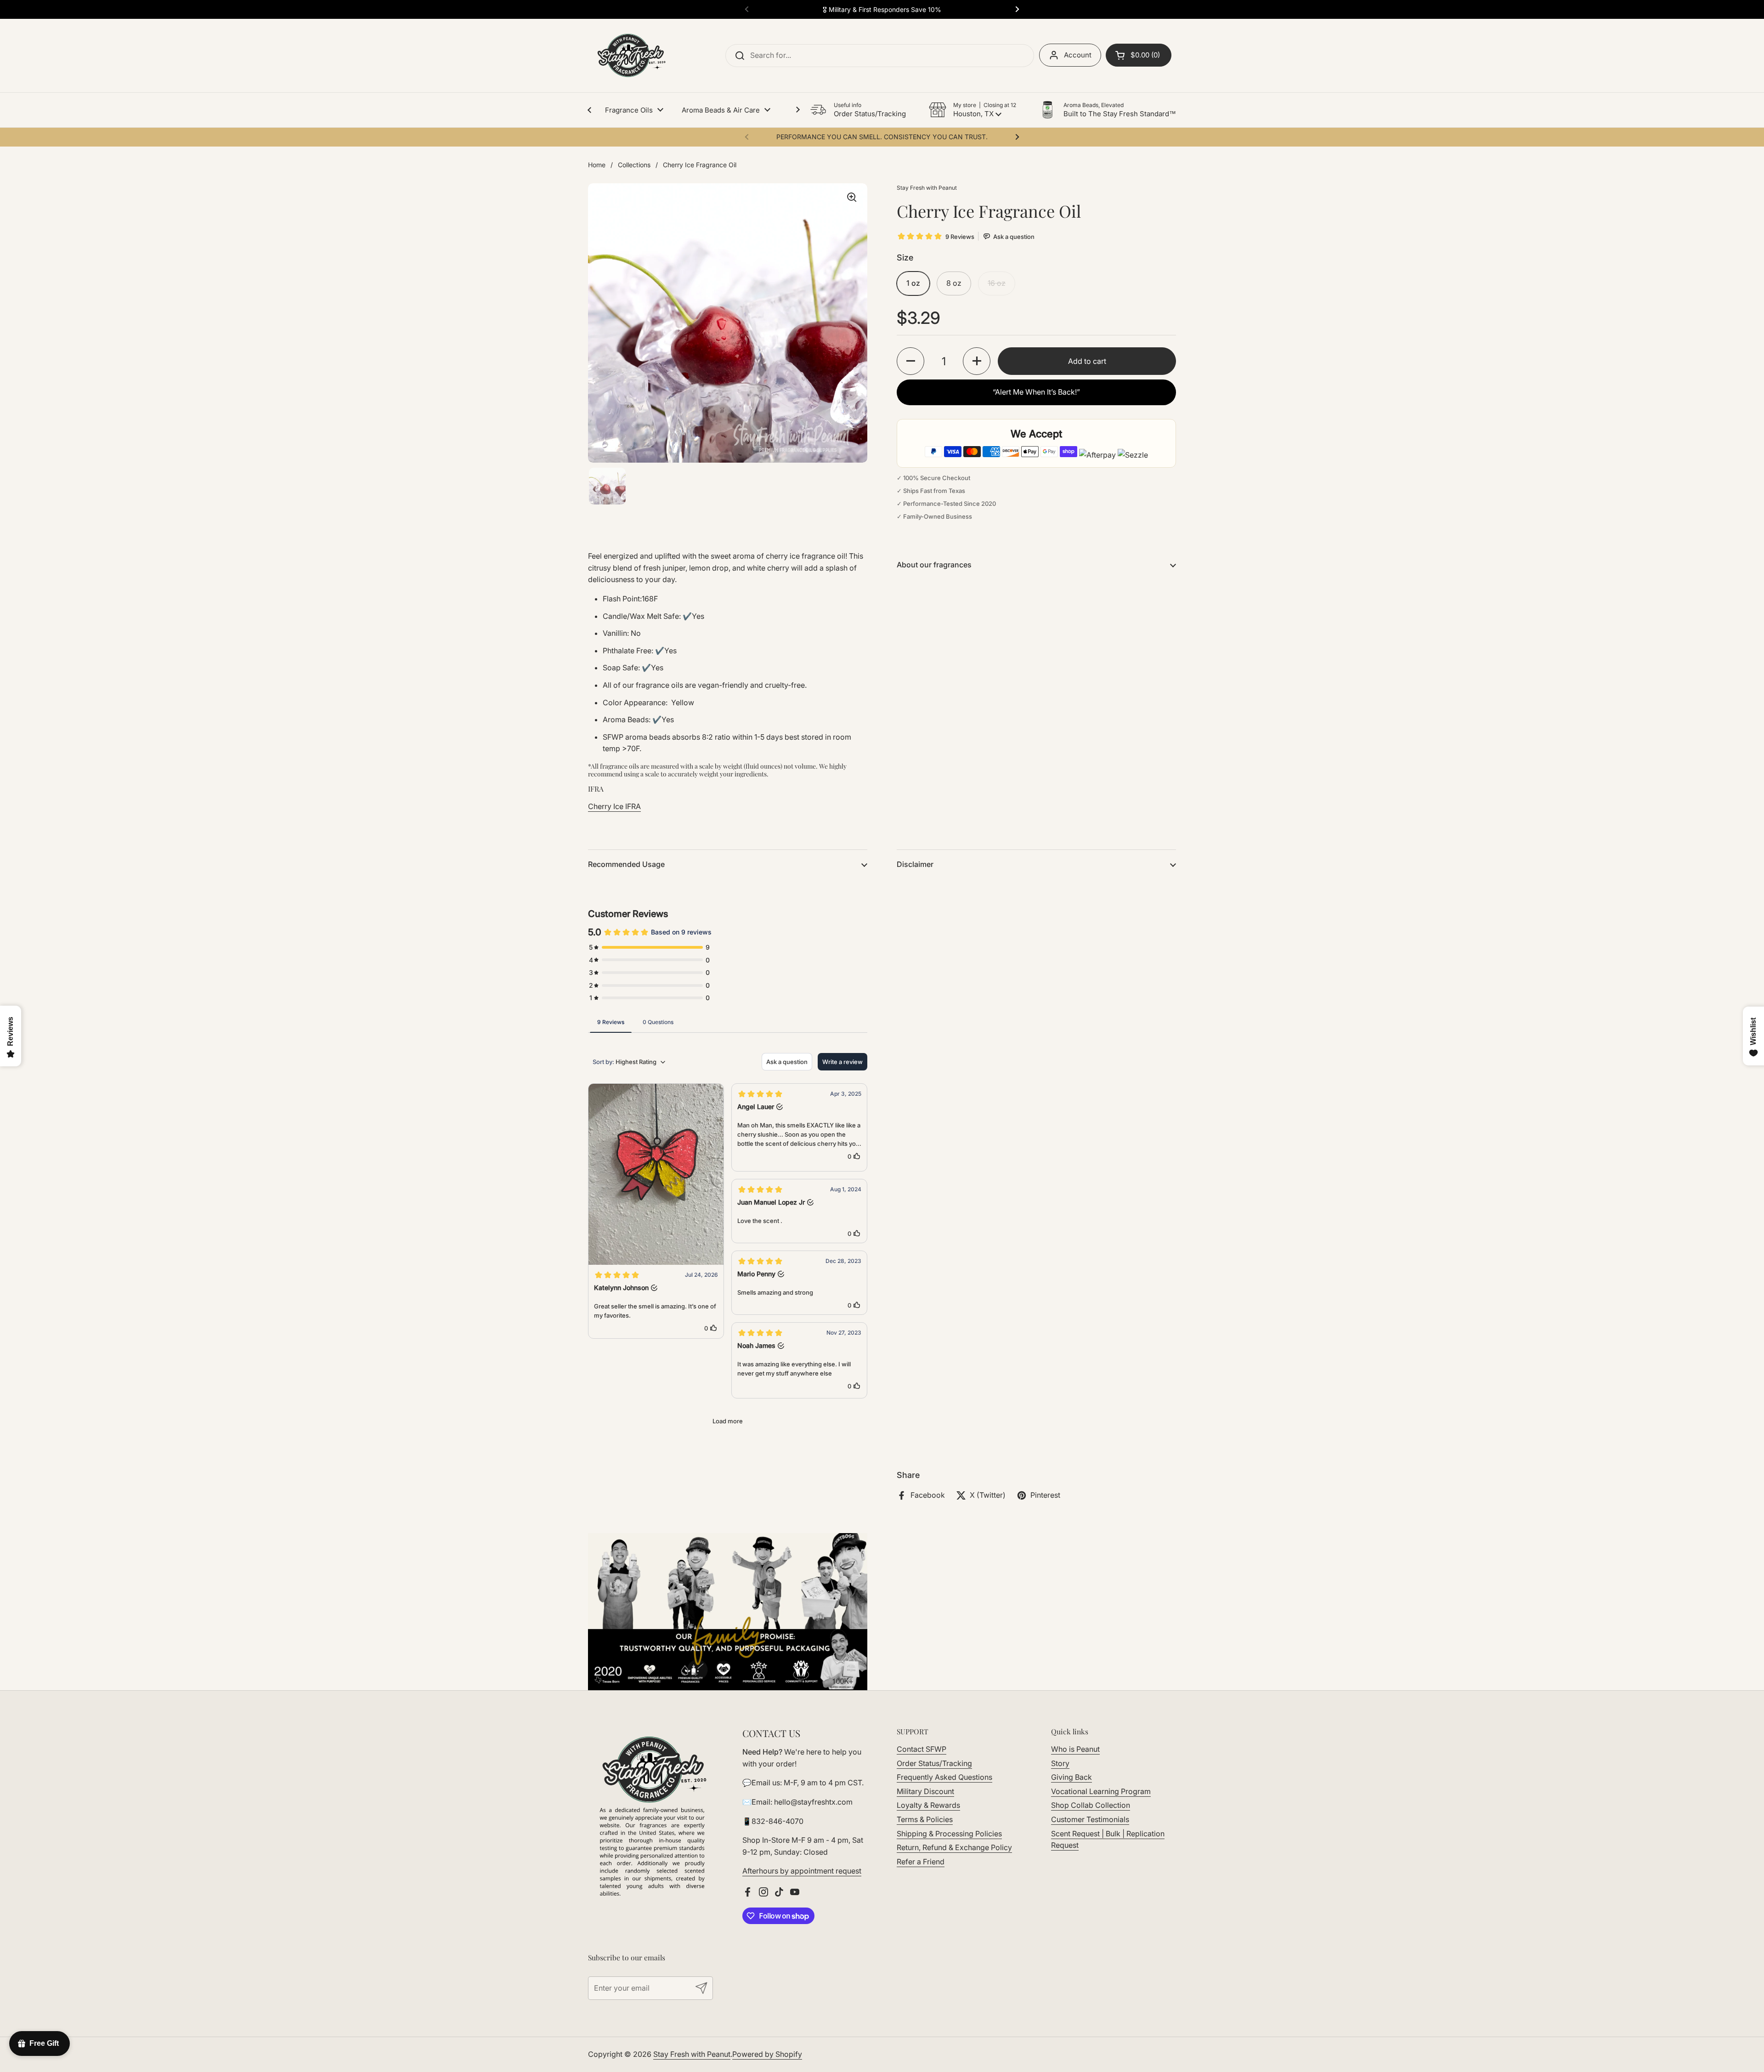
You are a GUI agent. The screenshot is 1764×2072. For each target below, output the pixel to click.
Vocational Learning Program (1101, 1791)
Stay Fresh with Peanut (692, 2054)
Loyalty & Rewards (928, 1805)
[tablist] (728, 1022)
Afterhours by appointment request (802, 1871)
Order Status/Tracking (934, 1763)
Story (1060, 1763)
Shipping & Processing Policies (949, 1834)
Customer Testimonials (1090, 1819)
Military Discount (925, 1791)
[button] (972, 110)
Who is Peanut (1075, 1749)
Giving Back (1071, 1777)
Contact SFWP (922, 1749)
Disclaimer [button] (915, 864)
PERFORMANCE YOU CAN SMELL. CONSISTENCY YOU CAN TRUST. (882, 137)
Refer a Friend (921, 1862)
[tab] (611, 1022)
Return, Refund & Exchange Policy (954, 1847)
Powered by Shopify (767, 2054)
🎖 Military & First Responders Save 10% (882, 9)
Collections (634, 165)
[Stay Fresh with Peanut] (629, 56)
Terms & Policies (925, 1819)
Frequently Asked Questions (944, 1777)
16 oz (997, 283)
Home (597, 165)
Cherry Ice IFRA (614, 806)
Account (1078, 55)
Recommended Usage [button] (626, 864)
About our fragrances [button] (934, 565)
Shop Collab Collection (1091, 1805)
